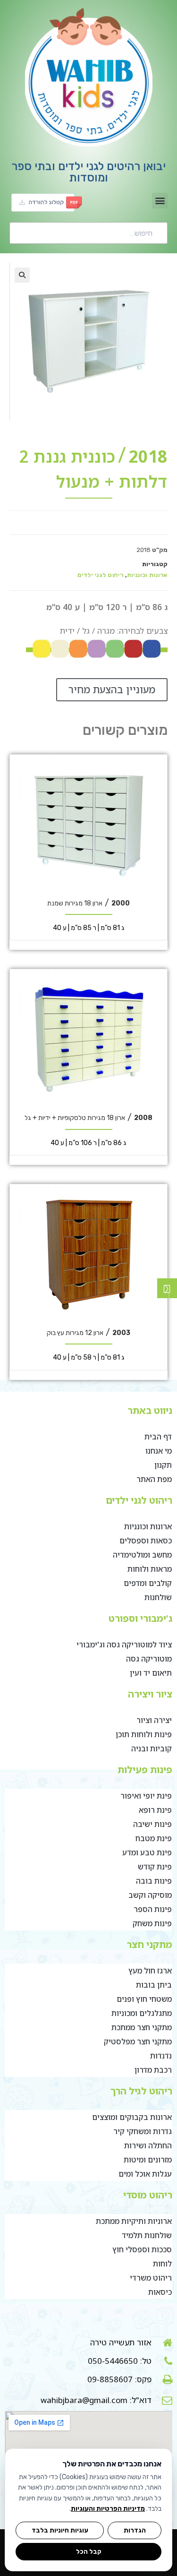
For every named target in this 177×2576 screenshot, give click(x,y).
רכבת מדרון (153, 2070)
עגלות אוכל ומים (145, 2174)
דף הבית (158, 1437)
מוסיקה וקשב (150, 1895)
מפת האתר (154, 1479)
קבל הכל (89, 2551)
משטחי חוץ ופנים (144, 1999)
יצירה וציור (154, 1720)
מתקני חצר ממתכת (142, 2027)
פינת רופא (155, 1810)
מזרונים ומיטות (148, 2160)
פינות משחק (152, 1923)
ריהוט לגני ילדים (100, 575)
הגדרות (135, 2530)
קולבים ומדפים (148, 1583)
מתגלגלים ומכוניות (142, 2013)
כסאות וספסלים (146, 1541)
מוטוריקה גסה (149, 1659)
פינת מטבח (154, 1838)
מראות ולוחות (150, 1569)
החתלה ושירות (148, 2145)
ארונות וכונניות (147, 575)
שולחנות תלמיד (147, 2235)
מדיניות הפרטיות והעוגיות (108, 2509)
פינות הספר (153, 1909)
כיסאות (160, 2292)
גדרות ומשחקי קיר (143, 2131)
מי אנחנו (159, 1451)
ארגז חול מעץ (150, 1971)
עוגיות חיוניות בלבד (60, 2530)
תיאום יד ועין (151, 1673)
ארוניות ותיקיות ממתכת (134, 2221)
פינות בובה (154, 1881)
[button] (160, 201)
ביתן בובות (154, 1985)
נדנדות (161, 2056)
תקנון (163, 1465)
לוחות (162, 2264)
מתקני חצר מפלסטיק (138, 2042)
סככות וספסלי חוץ (142, 2249)
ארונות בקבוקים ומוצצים (132, 2117)
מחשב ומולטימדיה (142, 1555)
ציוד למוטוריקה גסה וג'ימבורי (124, 1645)
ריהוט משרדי (151, 2278)
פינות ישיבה (152, 1824)
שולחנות (158, 1597)
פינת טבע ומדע (147, 1852)
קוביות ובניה (152, 1749)
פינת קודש (155, 1867)
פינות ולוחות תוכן (144, 1734)
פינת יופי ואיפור (146, 1796)
